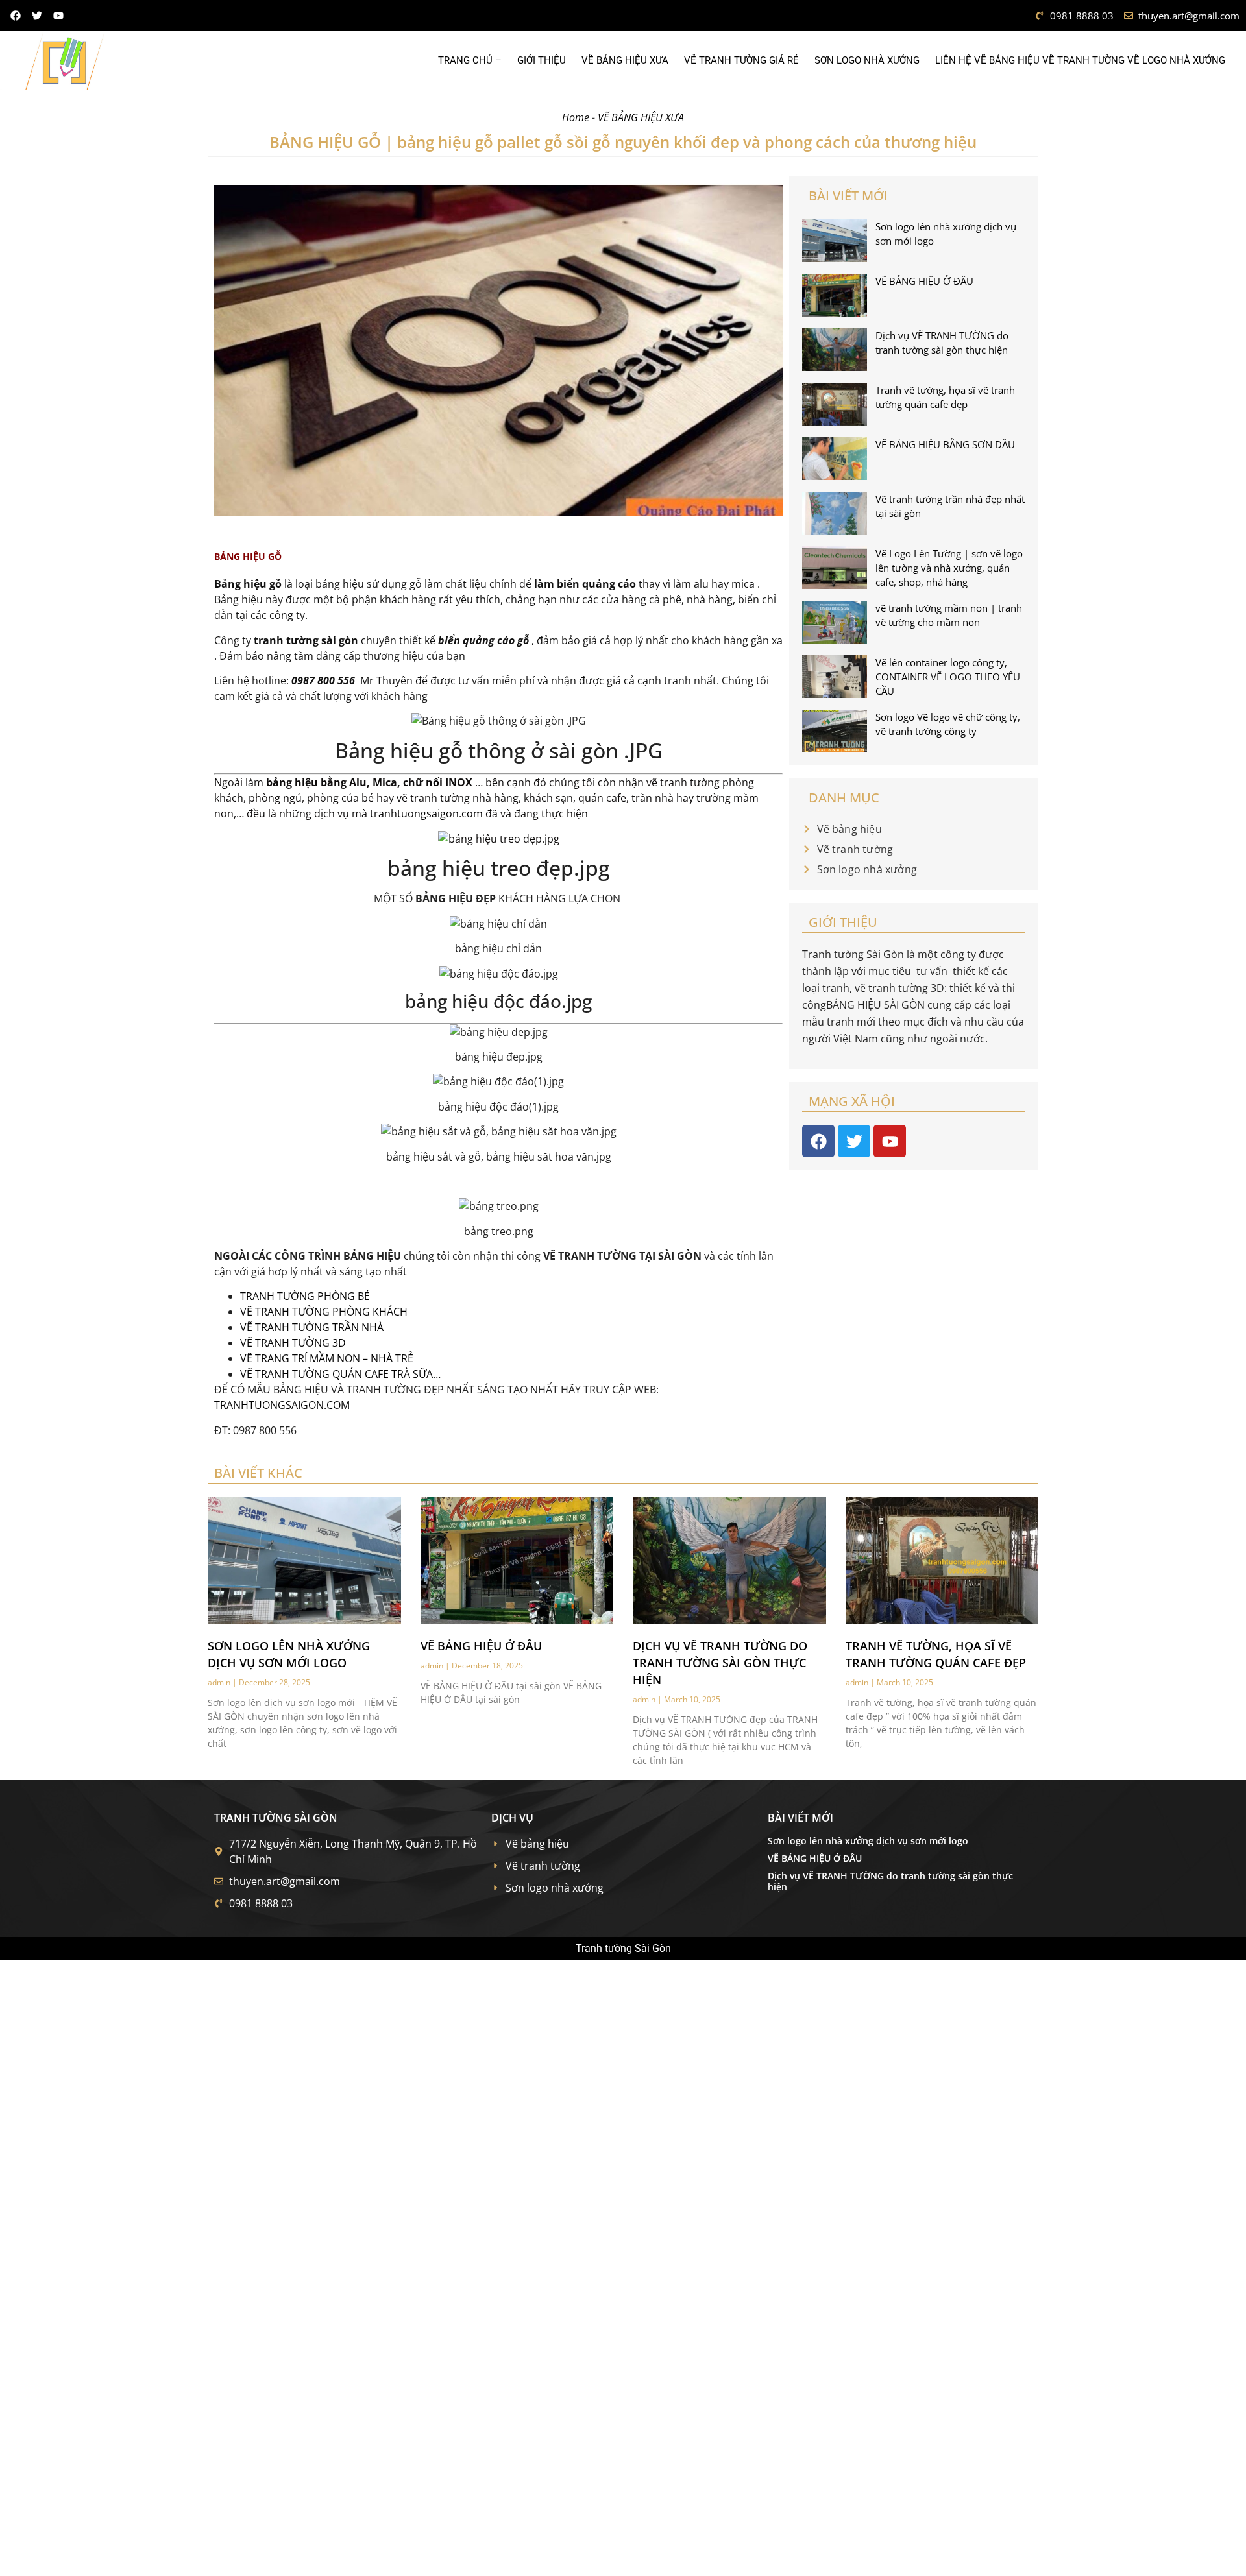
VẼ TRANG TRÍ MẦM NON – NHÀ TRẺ (327, 1358)
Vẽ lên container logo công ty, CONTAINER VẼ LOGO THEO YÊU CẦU (948, 677)
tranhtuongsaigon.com (426, 813)
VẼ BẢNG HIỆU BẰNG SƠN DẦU (945, 444)
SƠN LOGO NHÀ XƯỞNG (867, 60)
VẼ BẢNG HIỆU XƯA (625, 60)
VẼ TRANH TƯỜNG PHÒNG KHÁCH (324, 1312)
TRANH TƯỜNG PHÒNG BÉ (305, 1296)
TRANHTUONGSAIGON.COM (282, 1405)
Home (576, 117)
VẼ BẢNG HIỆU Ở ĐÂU (924, 281)
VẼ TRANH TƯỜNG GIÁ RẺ (741, 60)
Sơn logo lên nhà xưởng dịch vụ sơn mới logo (868, 1841)
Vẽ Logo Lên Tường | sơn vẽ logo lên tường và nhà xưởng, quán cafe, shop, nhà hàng (949, 568)
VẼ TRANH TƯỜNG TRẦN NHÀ (312, 1327)
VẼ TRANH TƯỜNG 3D (293, 1343)
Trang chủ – (470, 60)
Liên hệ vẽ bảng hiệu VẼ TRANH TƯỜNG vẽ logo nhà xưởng (1080, 60)
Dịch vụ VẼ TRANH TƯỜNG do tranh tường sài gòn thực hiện (720, 1663)
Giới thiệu (542, 60)
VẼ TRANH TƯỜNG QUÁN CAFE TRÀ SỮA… (340, 1374)
